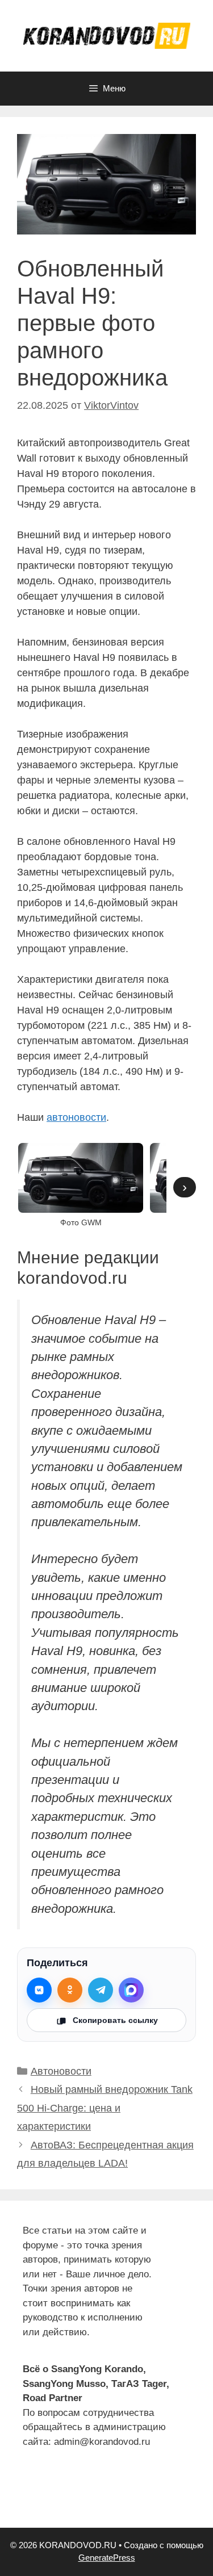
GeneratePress (107, 2558)
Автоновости (61, 2071)
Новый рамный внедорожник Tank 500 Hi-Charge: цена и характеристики (105, 2108)
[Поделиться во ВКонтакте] (39, 1990)
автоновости (76, 1117)
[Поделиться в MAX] (131, 1990)
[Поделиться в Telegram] (101, 1990)
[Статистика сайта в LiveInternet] (32, 2497)
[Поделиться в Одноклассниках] (70, 1990)
